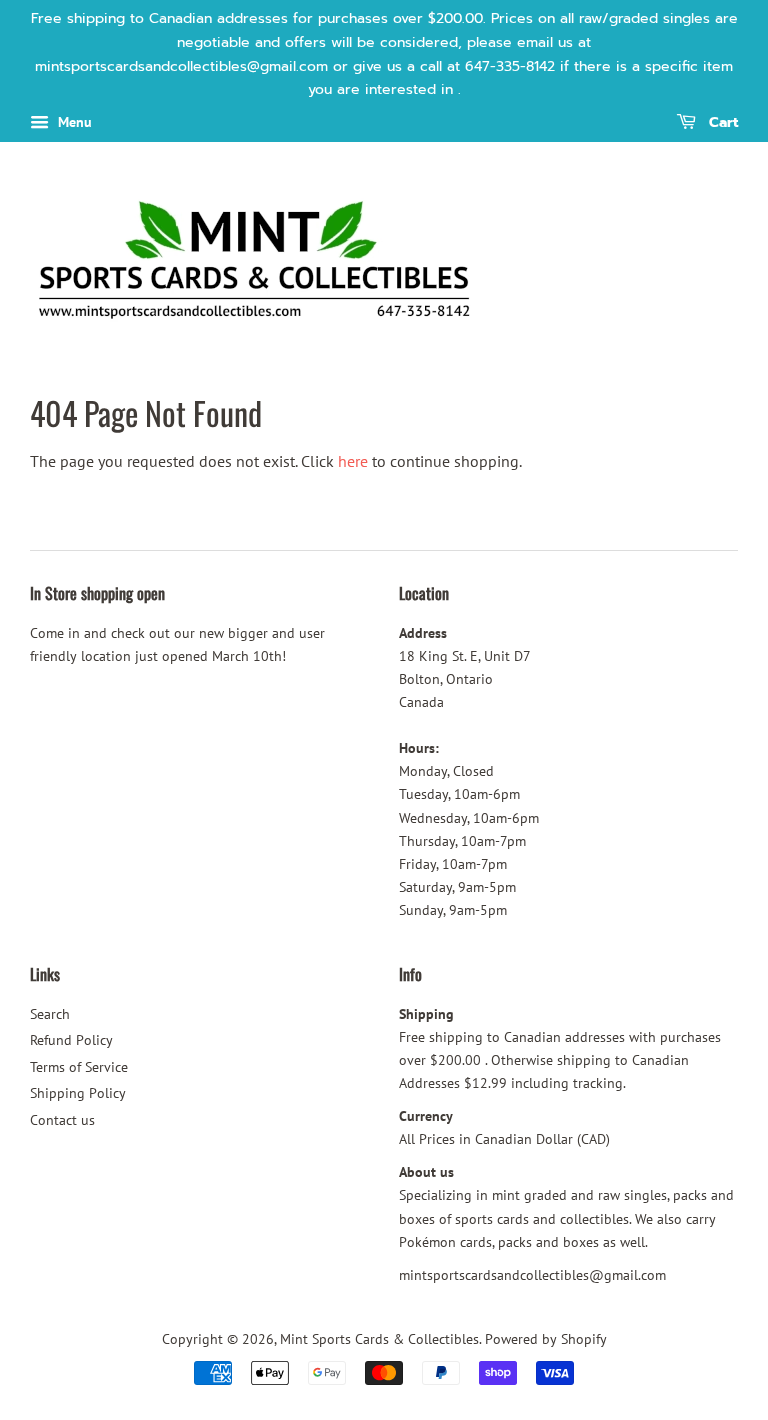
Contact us (62, 1120)
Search (50, 1014)
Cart (721, 123)
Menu (73, 122)
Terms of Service (79, 1067)
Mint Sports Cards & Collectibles (379, 1339)
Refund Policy (71, 1040)
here (353, 461)
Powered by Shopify (546, 1339)
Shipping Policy (78, 1093)
